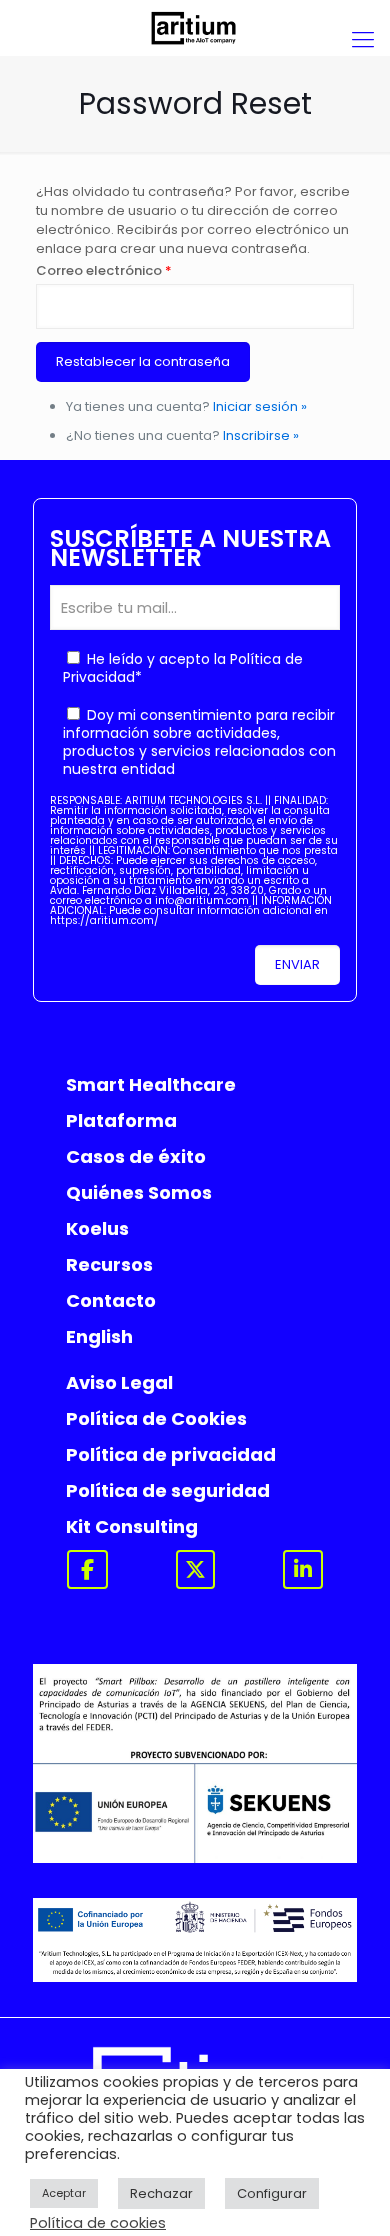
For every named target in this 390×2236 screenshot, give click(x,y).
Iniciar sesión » (260, 406)
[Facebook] (87, 1569)
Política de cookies (98, 2223)
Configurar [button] (272, 2193)
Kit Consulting (132, 1526)
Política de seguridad (168, 1490)
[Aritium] (195, 27)
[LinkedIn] (303, 1569)
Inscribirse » (261, 435)
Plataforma (121, 1120)
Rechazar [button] (161, 2193)
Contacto (111, 1300)
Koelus (97, 1228)
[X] (195, 1569)
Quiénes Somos (139, 1192)
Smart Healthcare (151, 1084)
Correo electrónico (104, 270)
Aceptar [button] (64, 2193)
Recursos (109, 1264)
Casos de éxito (136, 1156)
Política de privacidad (171, 1454)
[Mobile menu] (363, 40)
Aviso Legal (119, 1382)
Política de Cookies (156, 1418)
